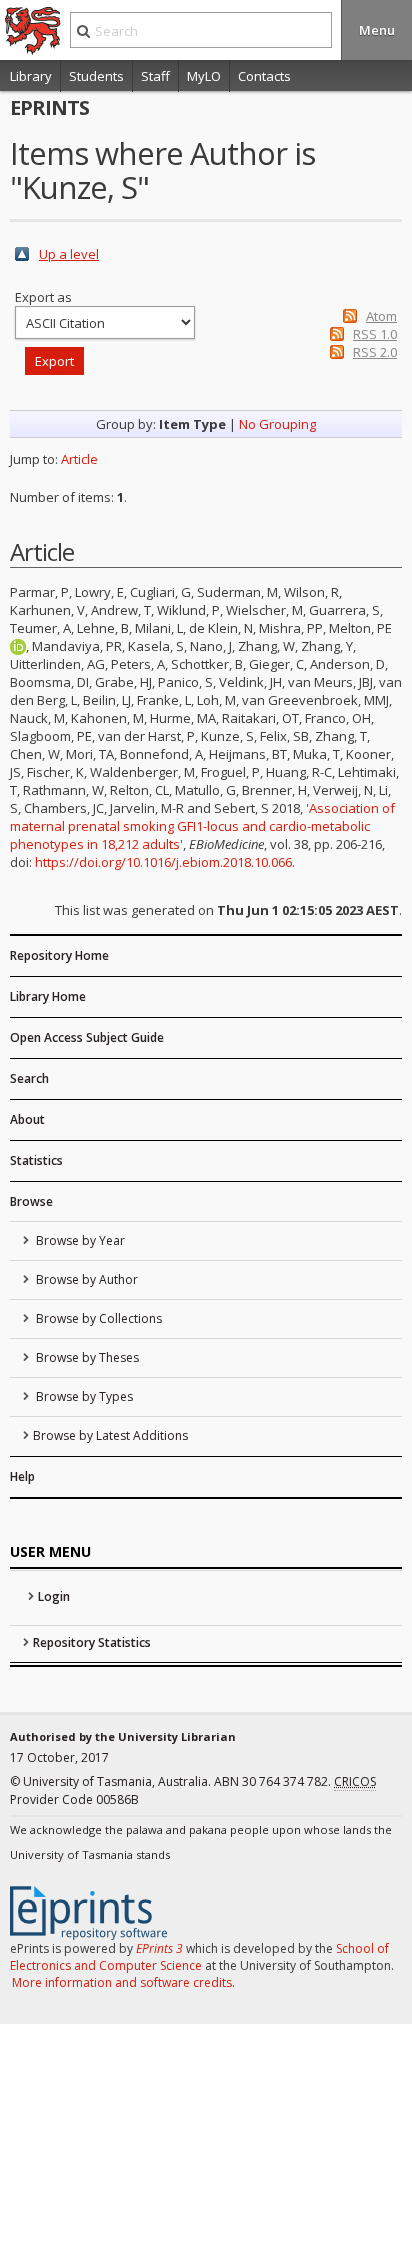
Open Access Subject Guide (87, 1037)
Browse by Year (79, 1240)
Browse (31, 1201)
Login (54, 1596)
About (27, 1119)
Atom (381, 316)
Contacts (264, 76)
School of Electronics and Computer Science (199, 1957)
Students (96, 76)
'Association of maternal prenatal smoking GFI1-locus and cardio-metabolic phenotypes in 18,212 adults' (202, 826)
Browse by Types (83, 1396)
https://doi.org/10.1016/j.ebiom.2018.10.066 (163, 862)
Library (31, 76)
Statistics (36, 1160)
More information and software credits (122, 1982)
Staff (155, 76)
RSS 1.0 (375, 334)
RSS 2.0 (375, 352)
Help (22, 1476)
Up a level (69, 254)
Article (79, 459)
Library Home (48, 996)
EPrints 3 (159, 1948)
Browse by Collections (97, 1318)
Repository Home (59, 955)
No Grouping (277, 424)
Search (29, 1078)
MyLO (204, 76)
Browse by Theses (86, 1357)
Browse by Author (85, 1279)
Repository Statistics (92, 1642)
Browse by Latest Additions (110, 1435)
